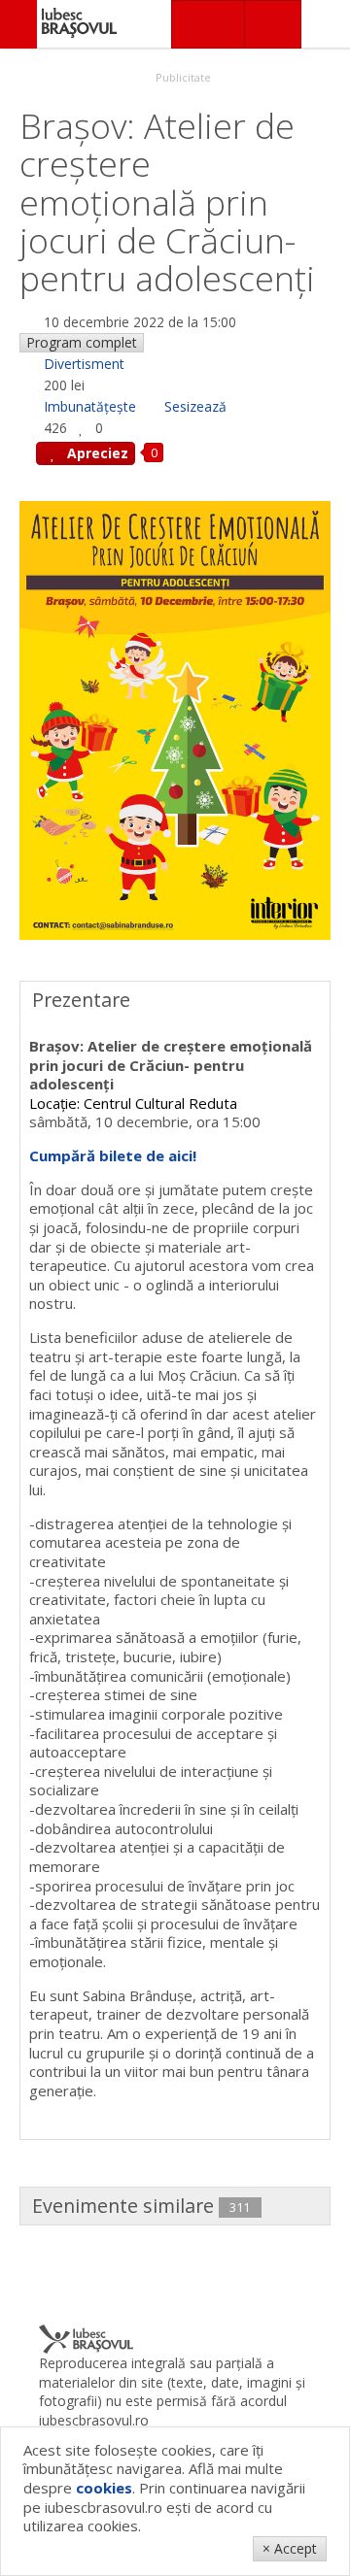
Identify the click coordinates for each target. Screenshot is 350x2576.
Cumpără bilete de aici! (113, 1155)
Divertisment (84, 364)
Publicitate (182, 77)
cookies (104, 2488)
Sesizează (195, 406)
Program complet (82, 342)
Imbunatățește (90, 406)
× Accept (290, 2548)
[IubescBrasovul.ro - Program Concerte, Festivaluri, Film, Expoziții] (18, 24)
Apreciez (96, 453)
